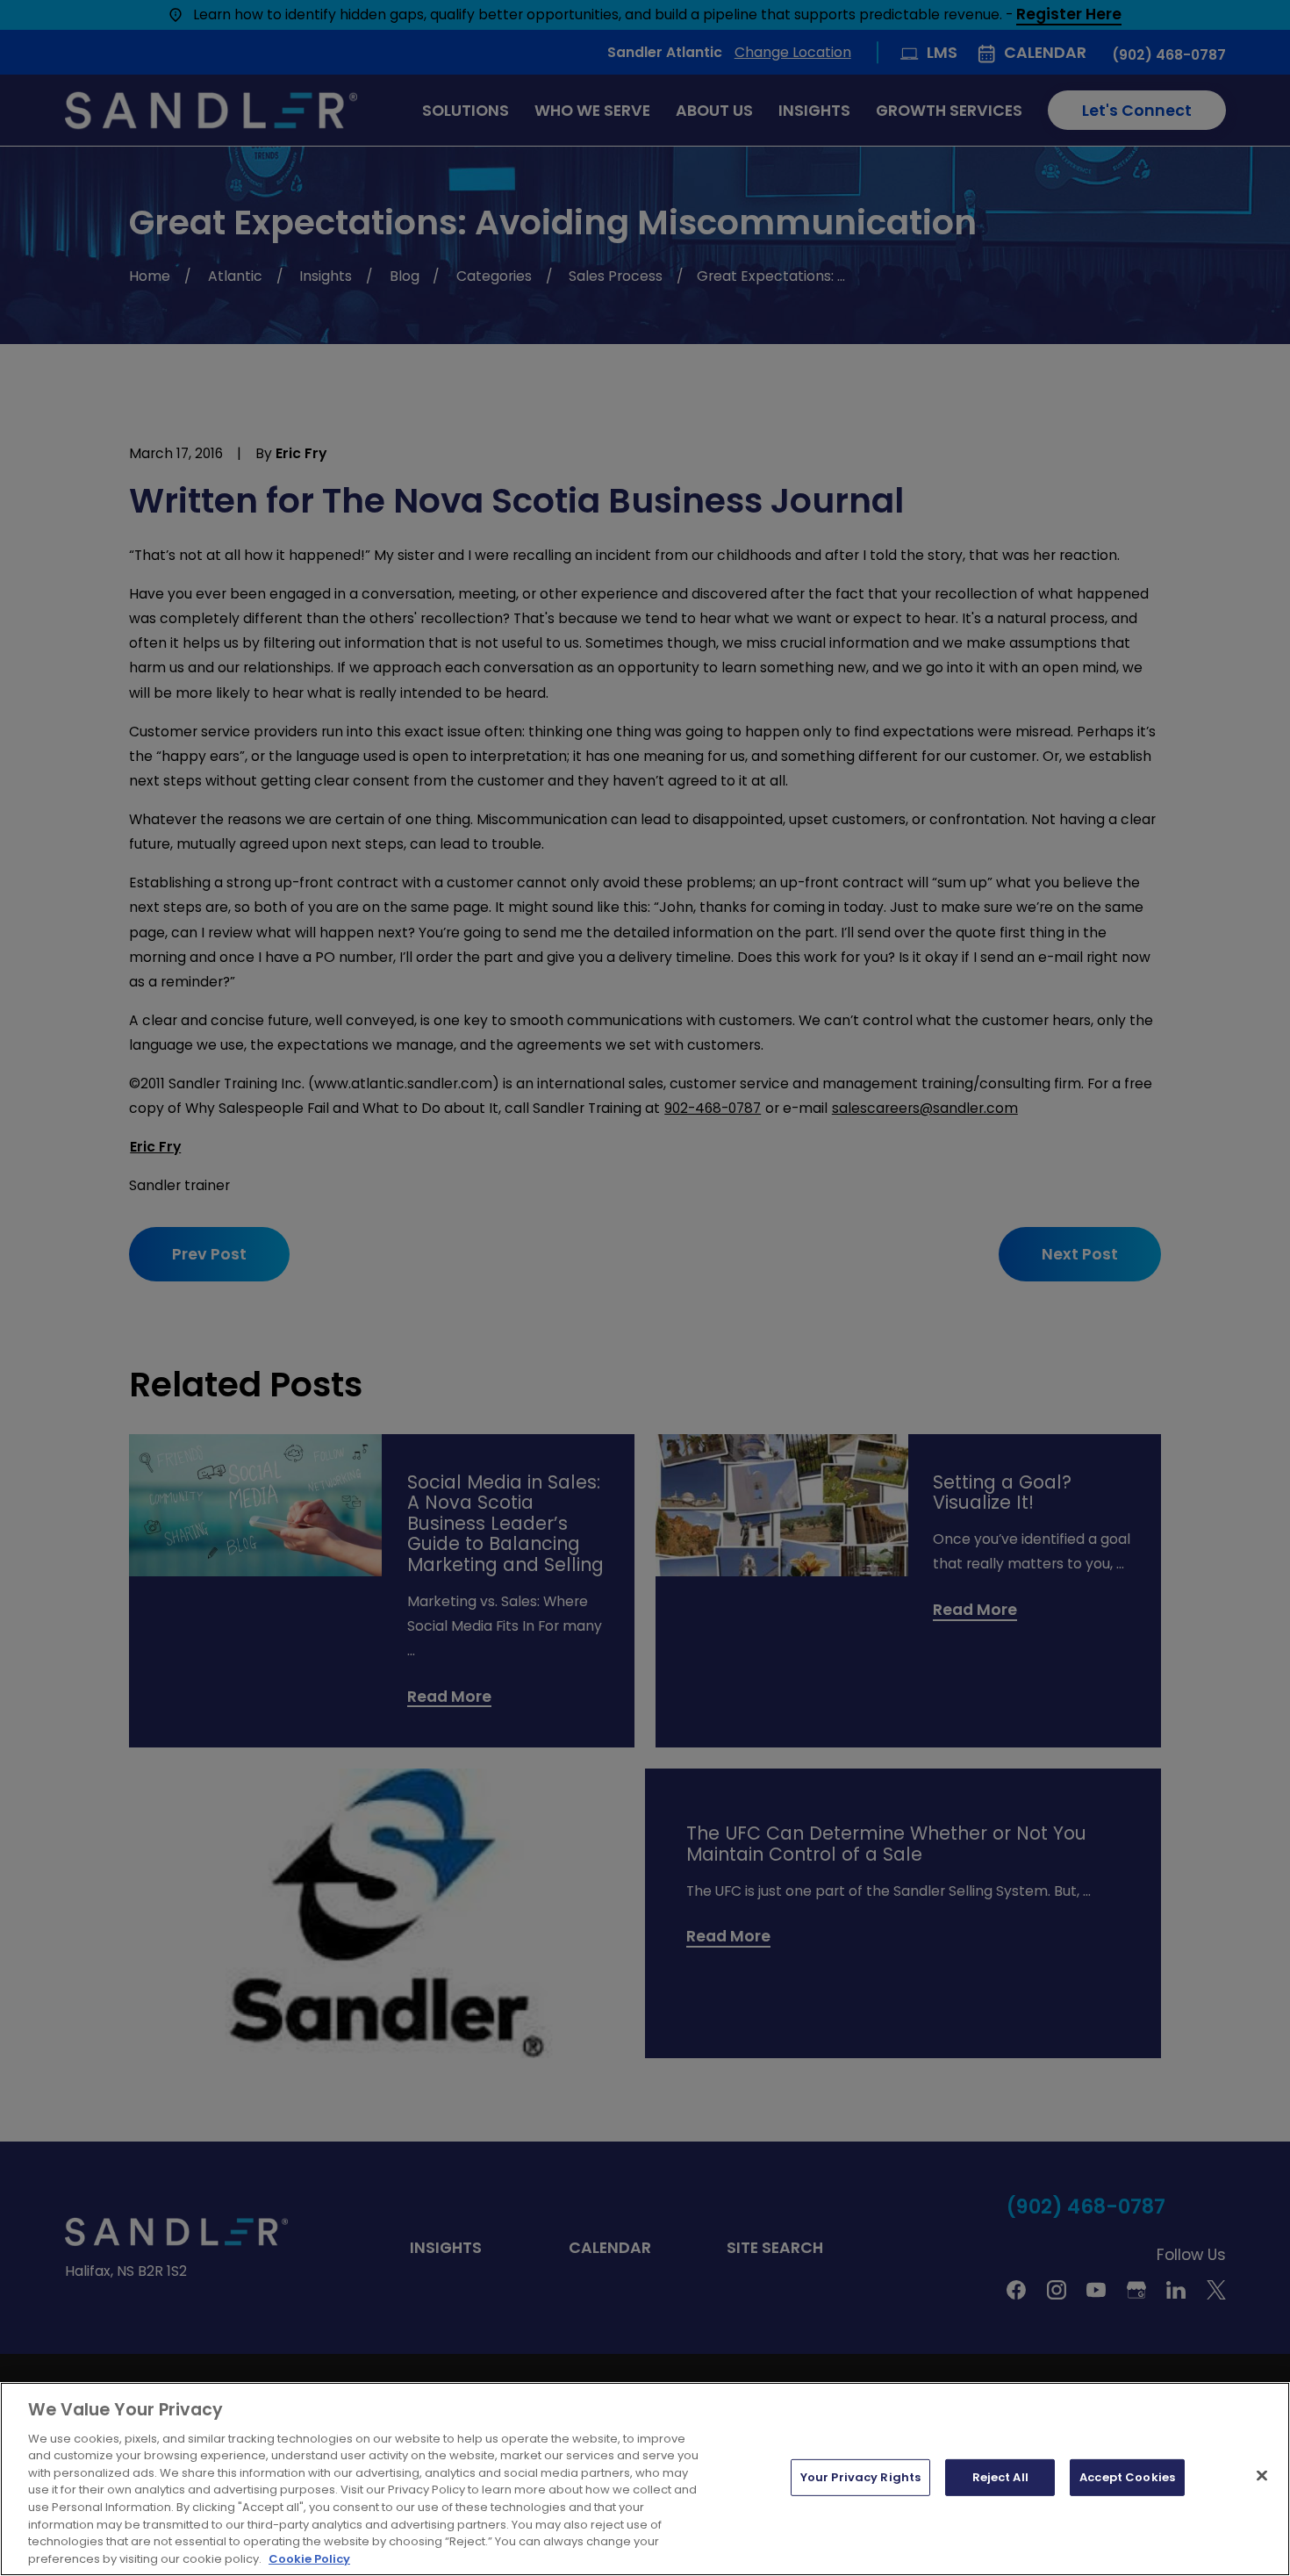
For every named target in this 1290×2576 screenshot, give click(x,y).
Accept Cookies (1127, 2477)
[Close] (1262, 2476)
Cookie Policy (309, 2558)
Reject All (1000, 2477)
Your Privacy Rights (860, 2477)
